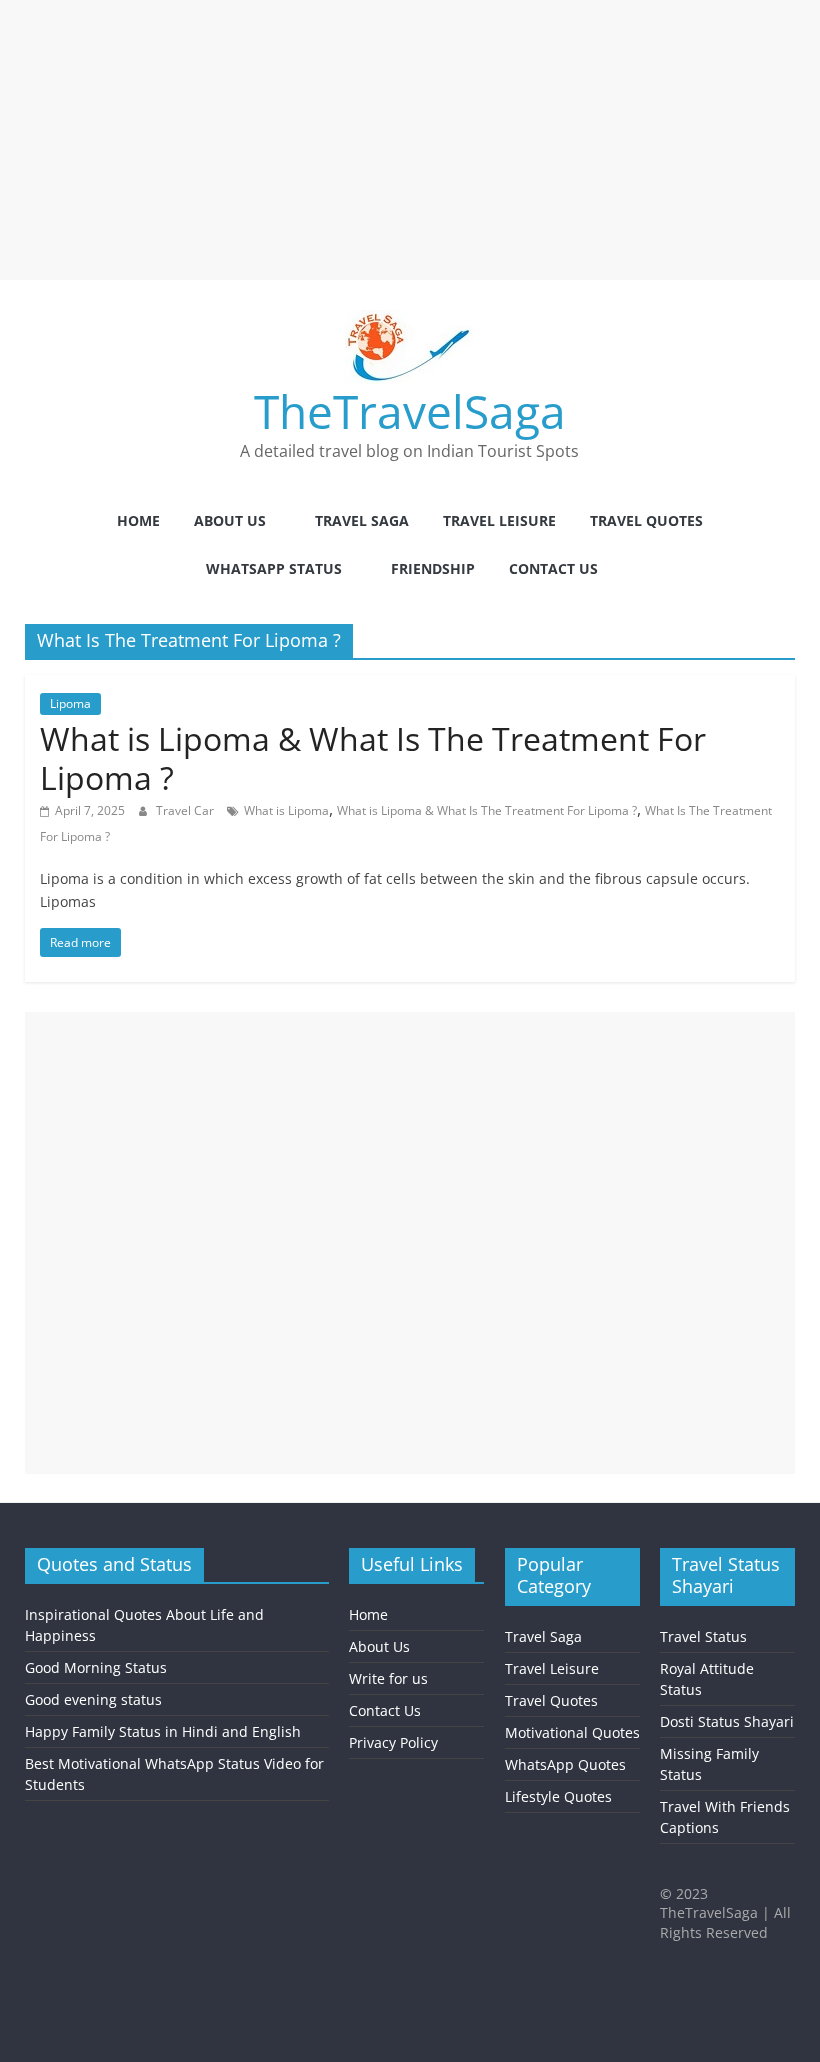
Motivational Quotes (572, 1732)
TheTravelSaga (410, 411)
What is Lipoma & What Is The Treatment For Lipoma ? (373, 757)
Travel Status (703, 1636)
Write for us (388, 1678)
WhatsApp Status (274, 568)
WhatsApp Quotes (565, 1764)
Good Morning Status (96, 1667)
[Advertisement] (410, 140)
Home (138, 520)
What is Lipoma (286, 810)
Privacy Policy (393, 1742)
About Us (230, 520)
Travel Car (186, 810)
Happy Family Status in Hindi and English (163, 1731)
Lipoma (70, 703)
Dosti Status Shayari (727, 1721)
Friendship (433, 568)
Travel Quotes (646, 520)
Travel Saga (362, 520)
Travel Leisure (499, 520)
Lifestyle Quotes (558, 1796)
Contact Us (553, 568)
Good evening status (93, 1699)
